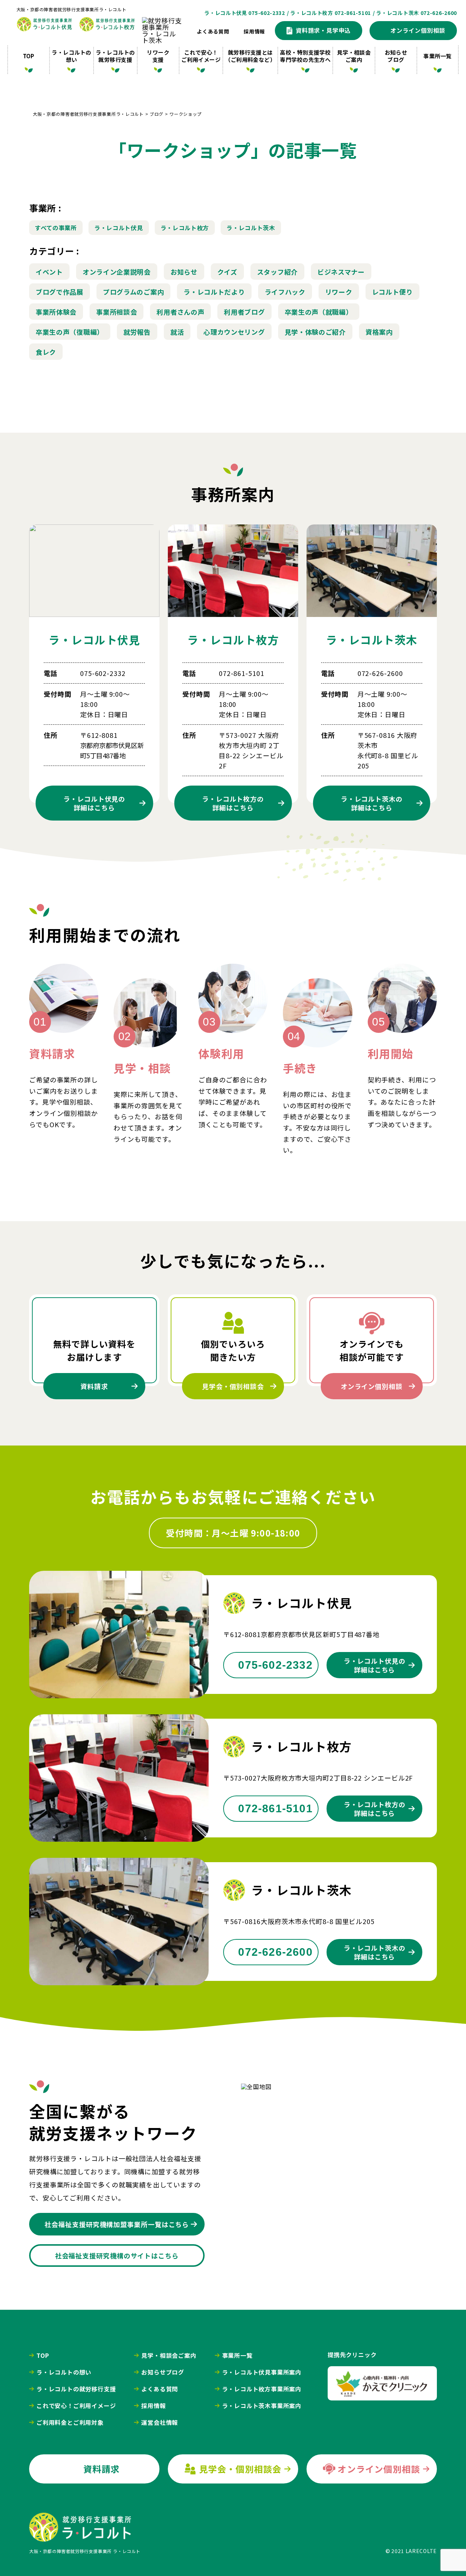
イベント (49, 272)
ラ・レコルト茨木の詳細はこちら (375, 1952)
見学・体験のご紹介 (315, 332)
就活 (177, 332)
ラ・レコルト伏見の (94, 803)
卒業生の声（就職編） (319, 312)
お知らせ (184, 272)
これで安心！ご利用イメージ (201, 56)
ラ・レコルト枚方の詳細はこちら (375, 1809)
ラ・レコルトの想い (71, 56)
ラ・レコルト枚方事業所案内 (262, 2389)
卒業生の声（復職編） (70, 332)
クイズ (227, 272)
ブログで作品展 (60, 292)
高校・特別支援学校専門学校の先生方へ (305, 56)
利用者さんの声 (180, 312)
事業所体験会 (56, 312)
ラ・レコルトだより (214, 292)
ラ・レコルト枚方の (233, 803)
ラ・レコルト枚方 (185, 228)
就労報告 (137, 332)
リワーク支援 (158, 56)
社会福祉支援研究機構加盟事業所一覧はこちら (117, 2224)
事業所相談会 (116, 312)
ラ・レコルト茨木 (251, 228)
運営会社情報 (160, 2422)
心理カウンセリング (234, 332)
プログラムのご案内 (133, 292)
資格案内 (379, 332)
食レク (46, 352)
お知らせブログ (396, 56)
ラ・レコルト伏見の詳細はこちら (375, 1665)
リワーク (339, 292)
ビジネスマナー (341, 272)
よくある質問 (213, 31)
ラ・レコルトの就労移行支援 (115, 56)
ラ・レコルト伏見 (119, 228)
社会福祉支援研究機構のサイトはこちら (117, 2256)
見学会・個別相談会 (233, 1386)
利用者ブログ (244, 312)
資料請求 (94, 1386)
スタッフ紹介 (277, 272)
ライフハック (285, 292)
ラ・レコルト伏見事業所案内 (262, 2372)
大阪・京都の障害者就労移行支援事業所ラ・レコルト (71, 9)
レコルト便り (392, 292)
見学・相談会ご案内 (354, 56)
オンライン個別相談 (372, 1386)
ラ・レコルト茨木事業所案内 (262, 2406)
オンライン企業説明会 (117, 272)
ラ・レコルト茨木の (372, 803)
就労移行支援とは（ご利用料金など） (250, 56)
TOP (29, 56)
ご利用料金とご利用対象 (70, 2422)
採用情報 (254, 31)
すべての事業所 (56, 228)
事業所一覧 (437, 56)
